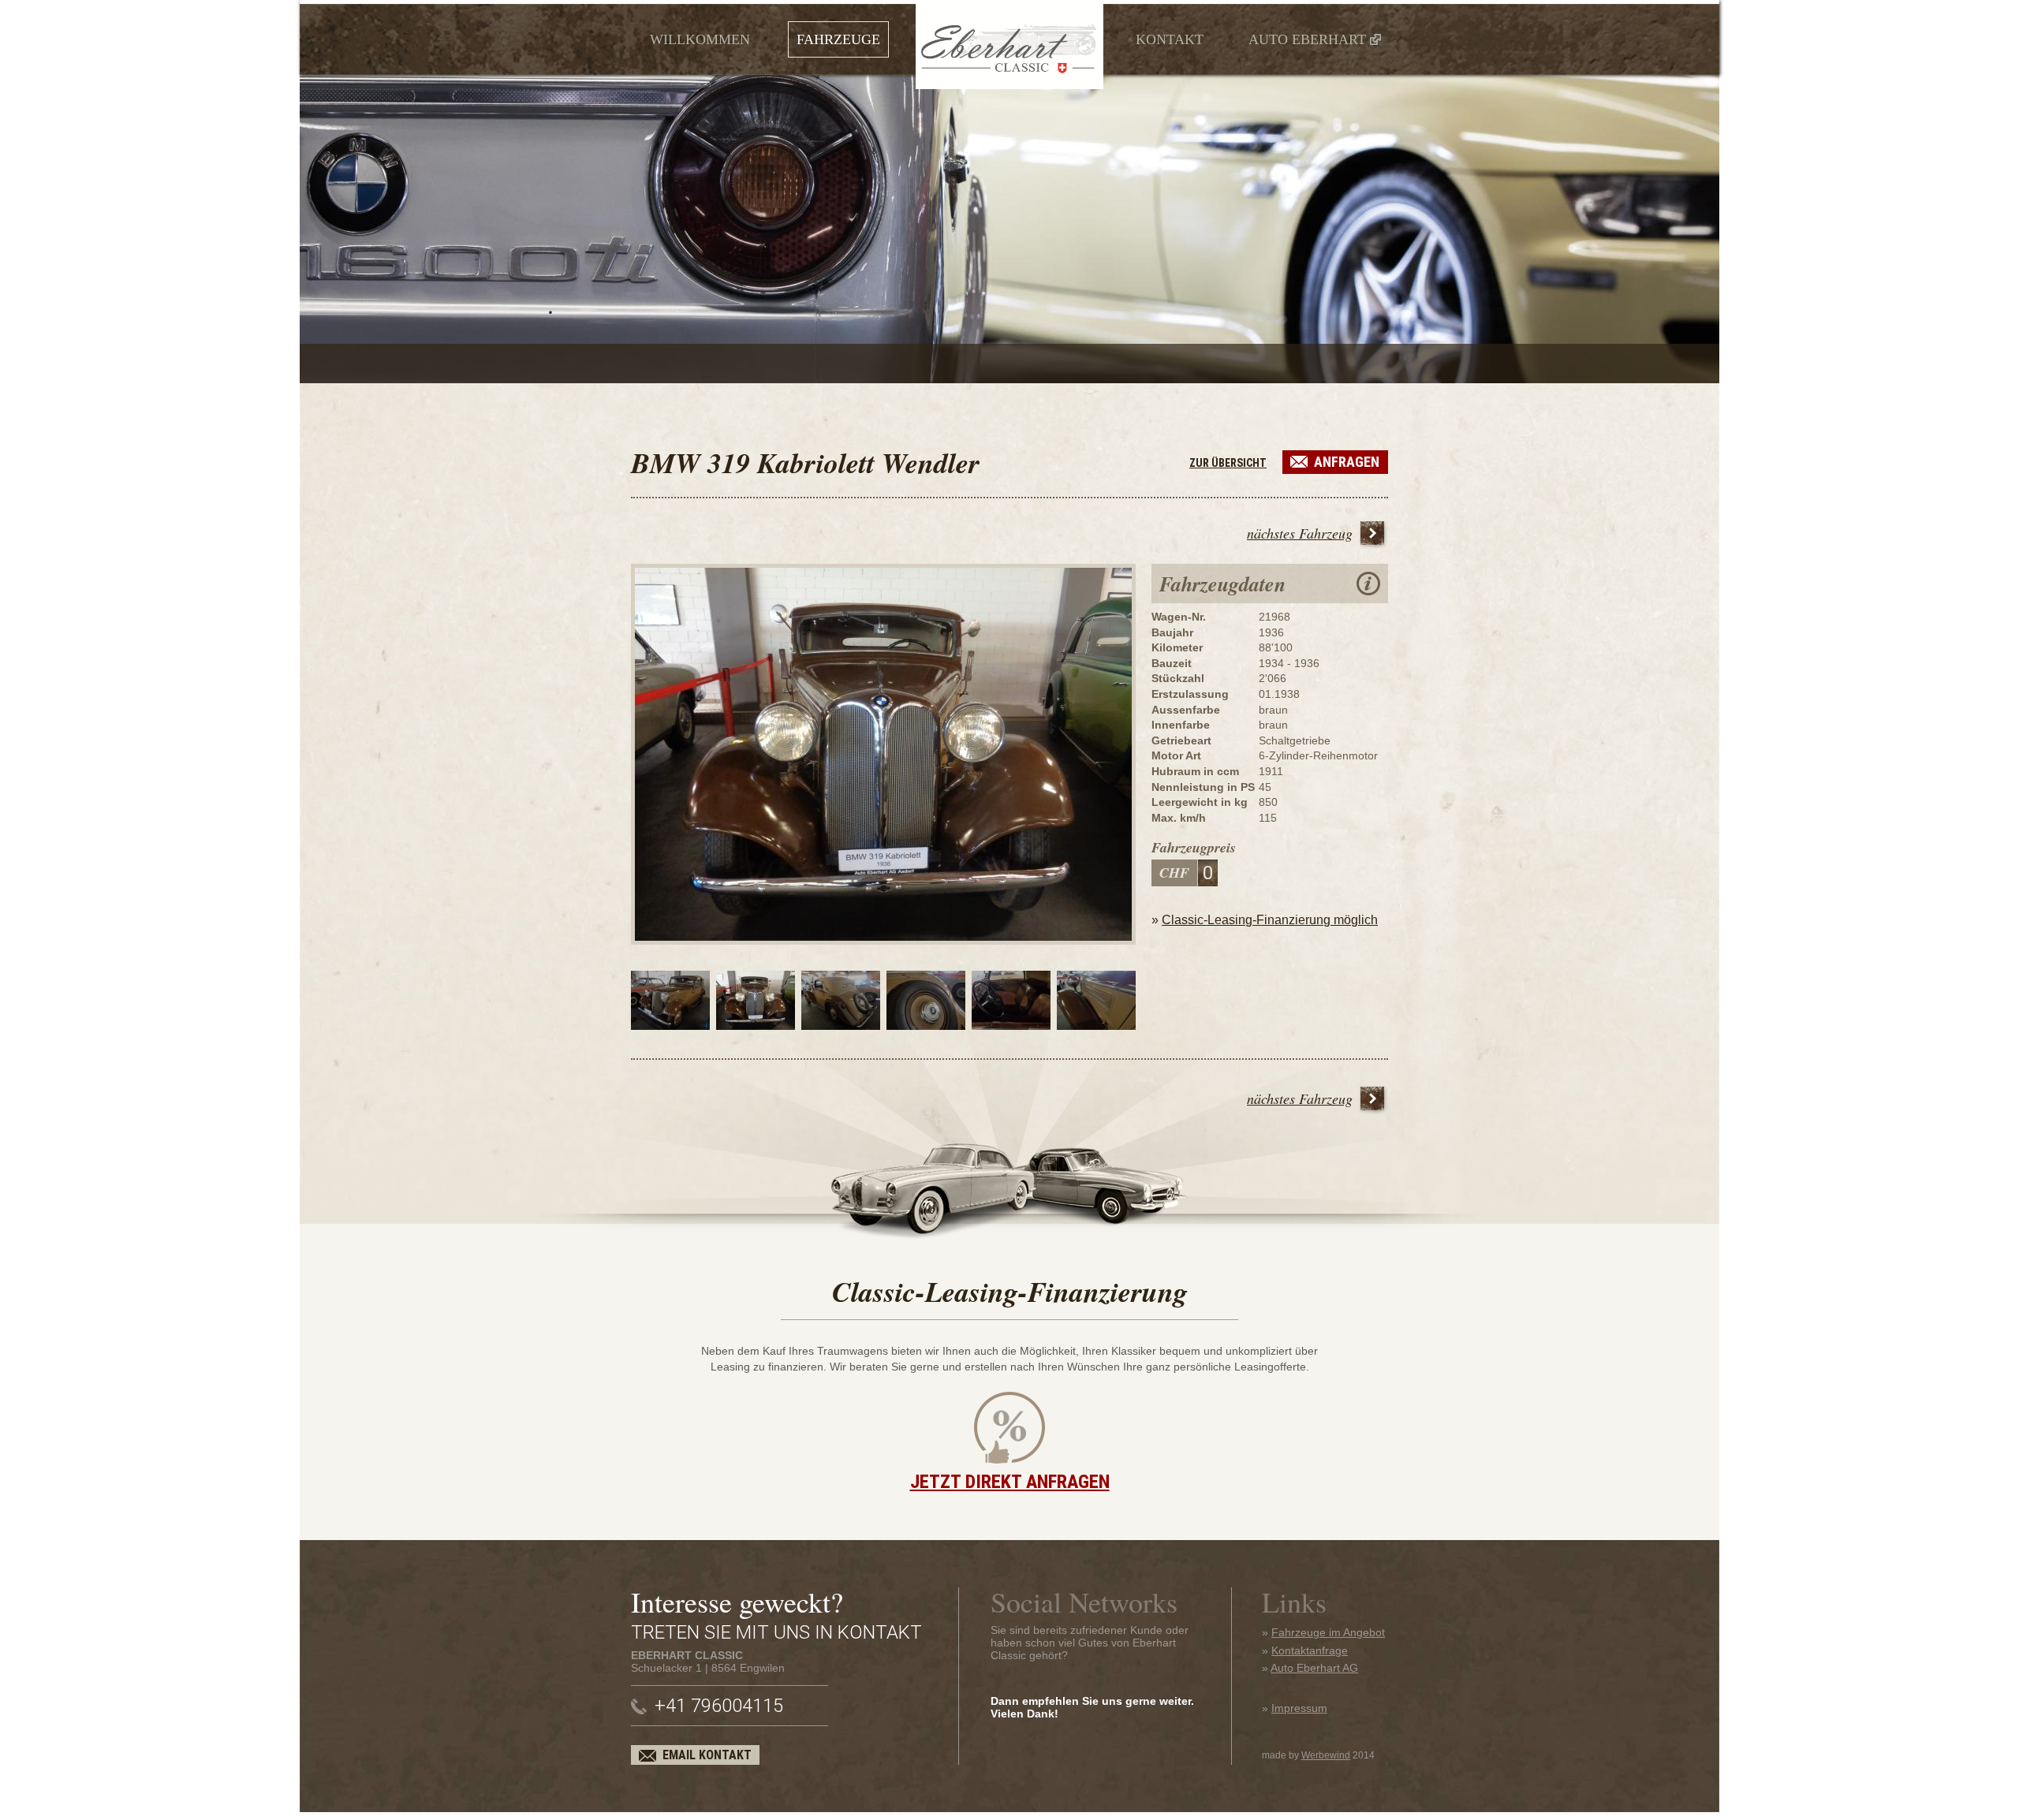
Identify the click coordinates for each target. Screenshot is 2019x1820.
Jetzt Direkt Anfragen (1010, 1482)
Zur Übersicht (1228, 463)
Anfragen (1347, 462)
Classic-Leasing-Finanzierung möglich (1270, 920)
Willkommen (700, 39)
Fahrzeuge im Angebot (1328, 1632)
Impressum (1299, 1708)
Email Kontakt (707, 1755)
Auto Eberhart (1307, 39)
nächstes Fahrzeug (1300, 533)
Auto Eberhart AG (1314, 1668)
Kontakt (1170, 39)
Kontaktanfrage (1310, 1650)
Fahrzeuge (838, 39)
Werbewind (1326, 1755)
